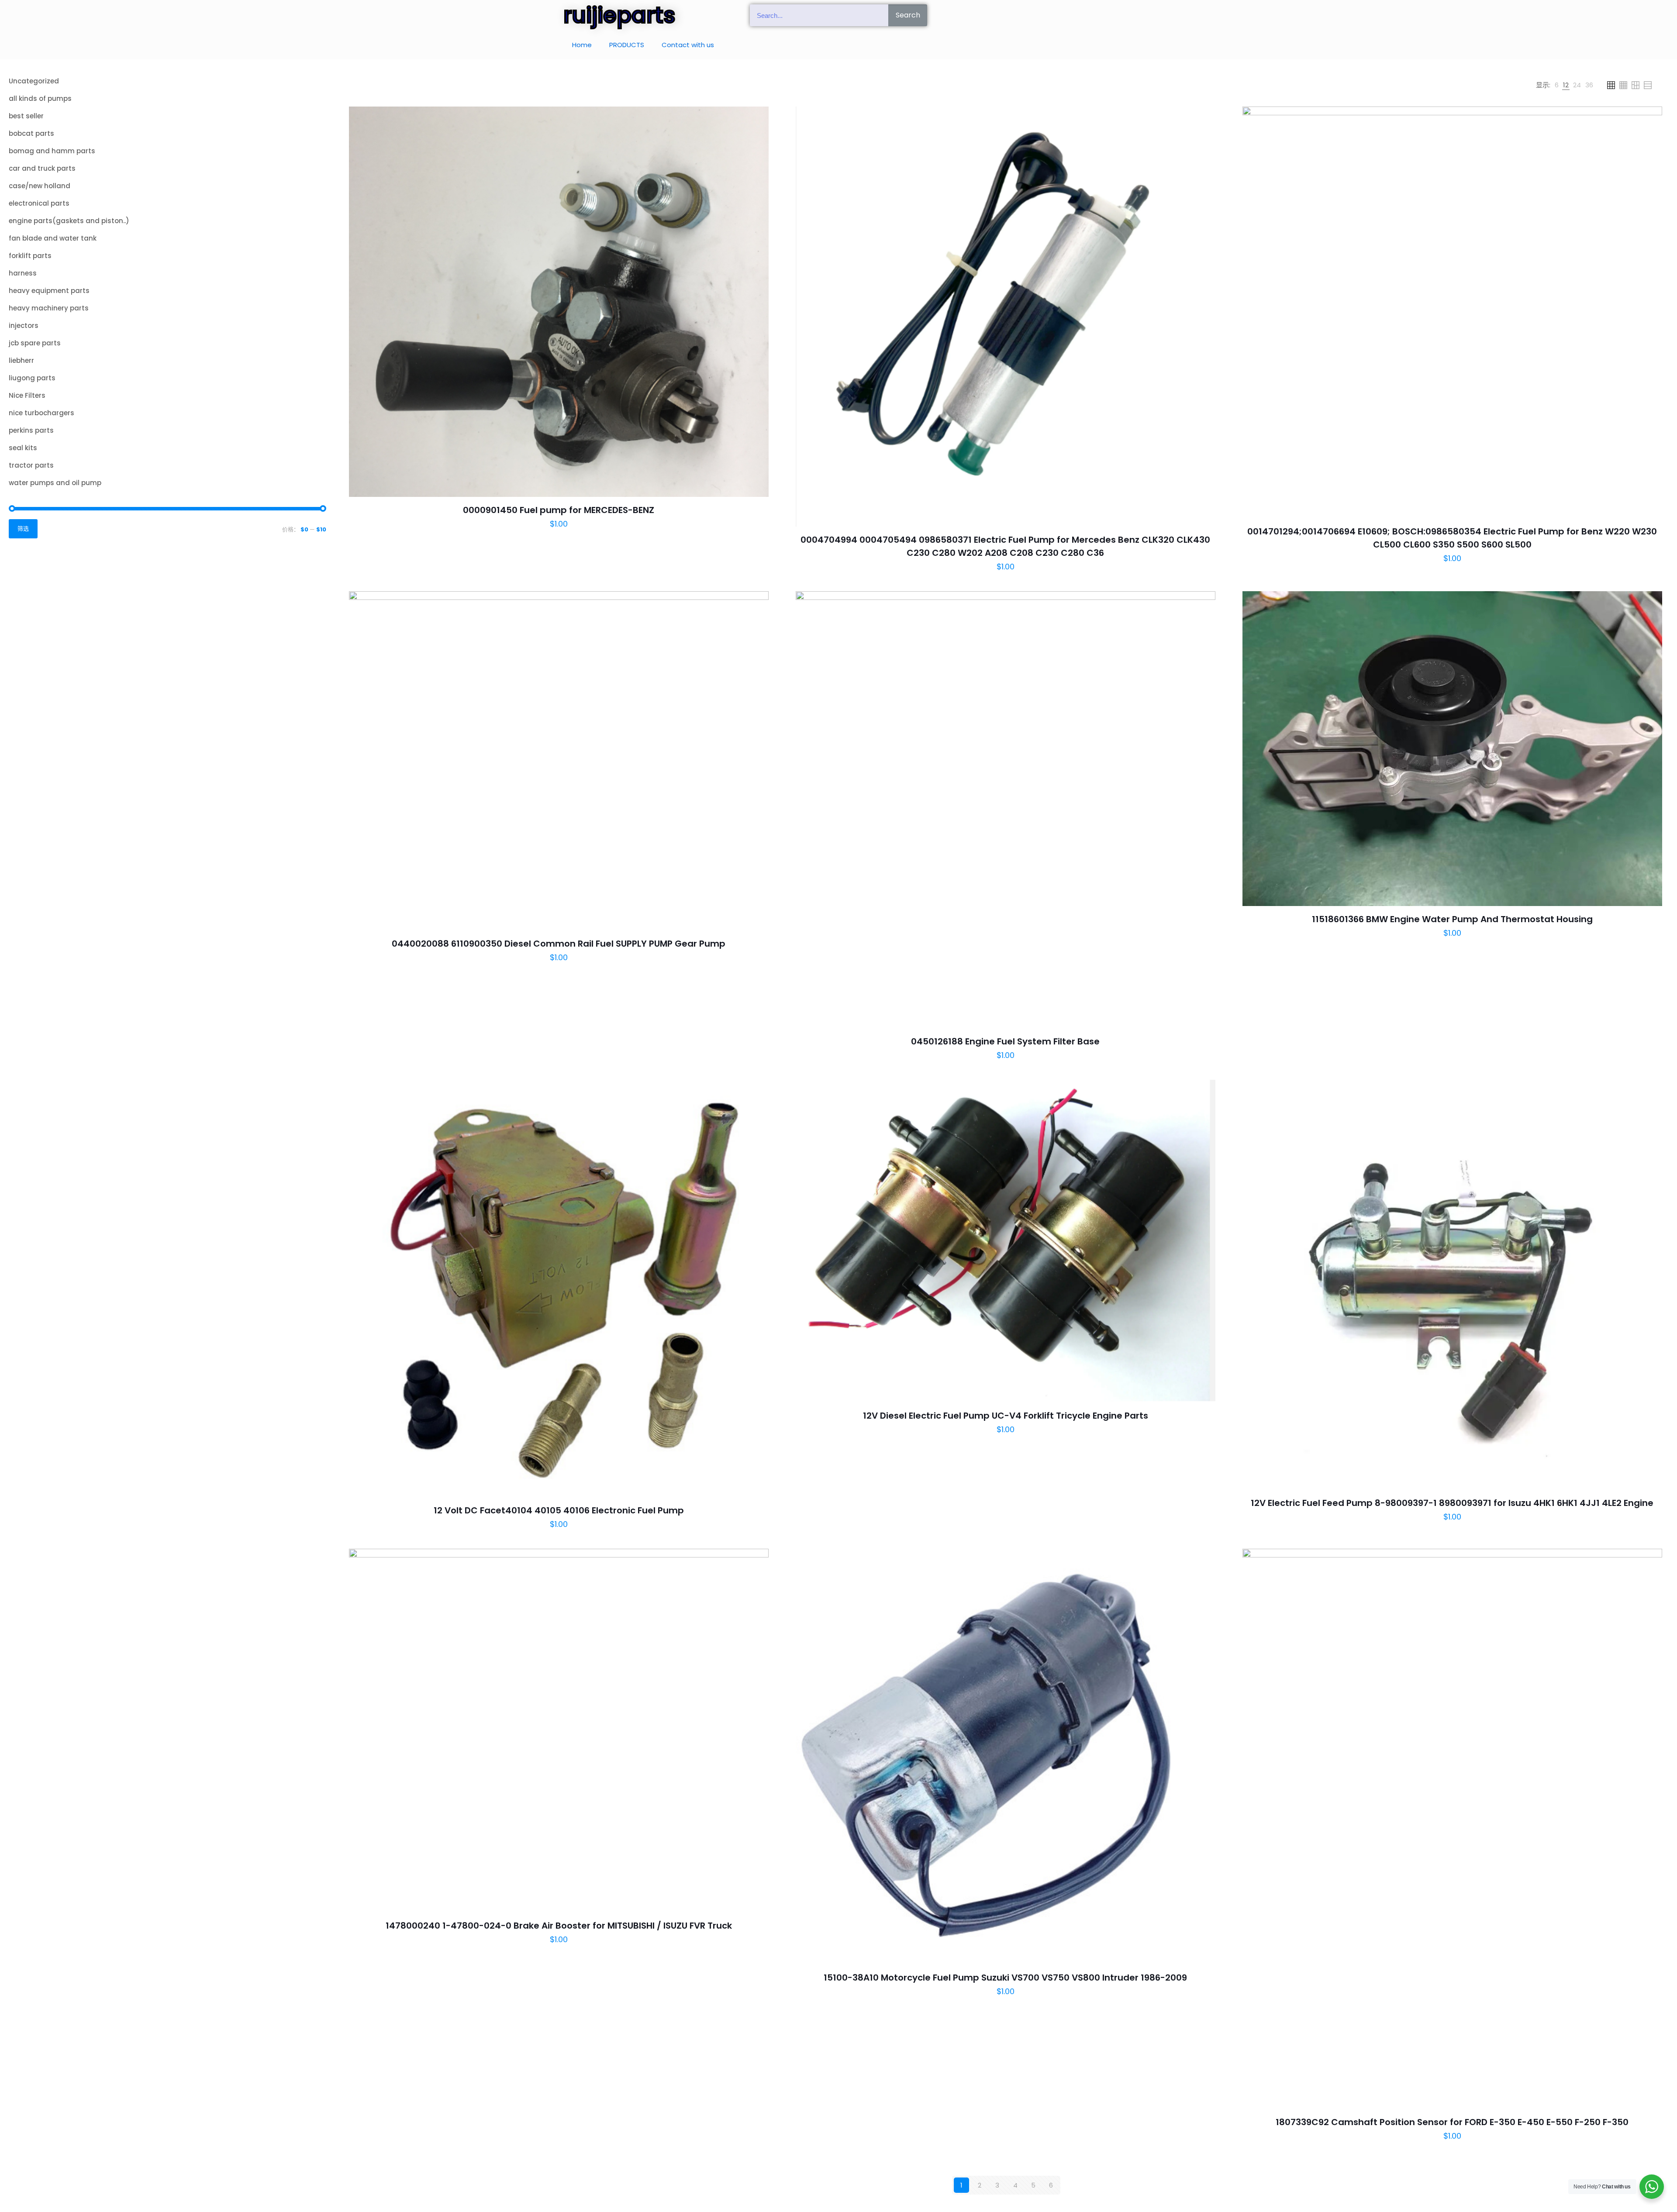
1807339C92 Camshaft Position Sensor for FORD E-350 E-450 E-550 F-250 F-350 (1452, 2122)
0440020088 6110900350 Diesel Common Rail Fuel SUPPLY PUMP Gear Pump (559, 944)
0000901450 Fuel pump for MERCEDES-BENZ (559, 510)
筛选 (23, 529)
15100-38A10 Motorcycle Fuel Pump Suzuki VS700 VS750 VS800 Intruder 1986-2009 (1005, 1978)
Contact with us (688, 45)
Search (908, 15)
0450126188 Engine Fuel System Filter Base (1005, 1041)
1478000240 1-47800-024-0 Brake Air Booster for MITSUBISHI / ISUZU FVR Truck (559, 1926)
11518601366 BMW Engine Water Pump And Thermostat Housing (1452, 919)
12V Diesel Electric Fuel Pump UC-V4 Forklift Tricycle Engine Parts (1006, 1416)
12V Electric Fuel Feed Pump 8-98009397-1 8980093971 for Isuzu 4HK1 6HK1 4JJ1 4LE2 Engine (1452, 1503)
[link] (1557, 85)
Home (582, 45)
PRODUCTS (627, 45)
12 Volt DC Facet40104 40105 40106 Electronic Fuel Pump (559, 1510)
